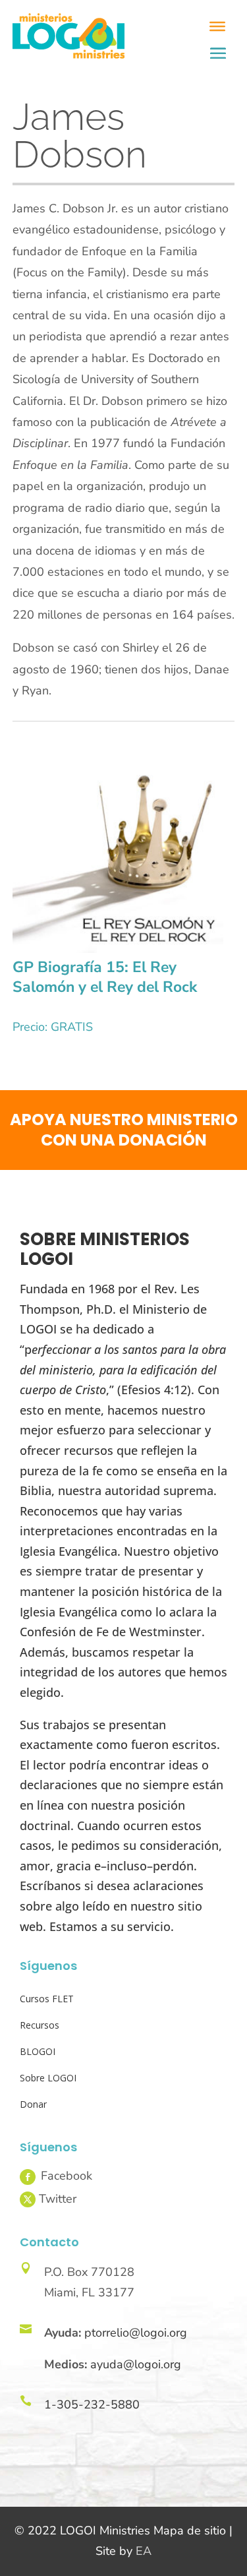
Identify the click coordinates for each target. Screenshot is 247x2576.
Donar (33, 2104)
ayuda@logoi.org (136, 2364)
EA (144, 2551)
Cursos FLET (47, 1999)
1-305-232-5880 (92, 2405)
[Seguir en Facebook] (28, 2177)
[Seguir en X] (28, 2199)
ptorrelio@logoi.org (136, 2333)
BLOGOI (38, 2051)
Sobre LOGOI (48, 2078)
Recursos (40, 2025)
